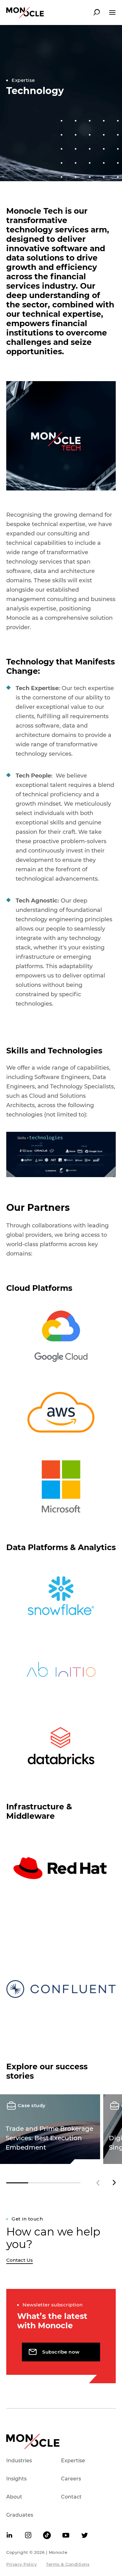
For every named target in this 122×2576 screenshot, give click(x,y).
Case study (32, 2105)
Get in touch (27, 2219)
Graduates (20, 2515)
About (14, 2497)
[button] (114, 2183)
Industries (19, 2461)
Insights (16, 2479)
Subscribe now (61, 2352)
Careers (71, 2479)
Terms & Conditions (68, 2564)
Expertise (23, 80)
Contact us (20, 2260)
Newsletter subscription (53, 2305)
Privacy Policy (21, 2564)
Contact (71, 2497)
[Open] (112, 12)
